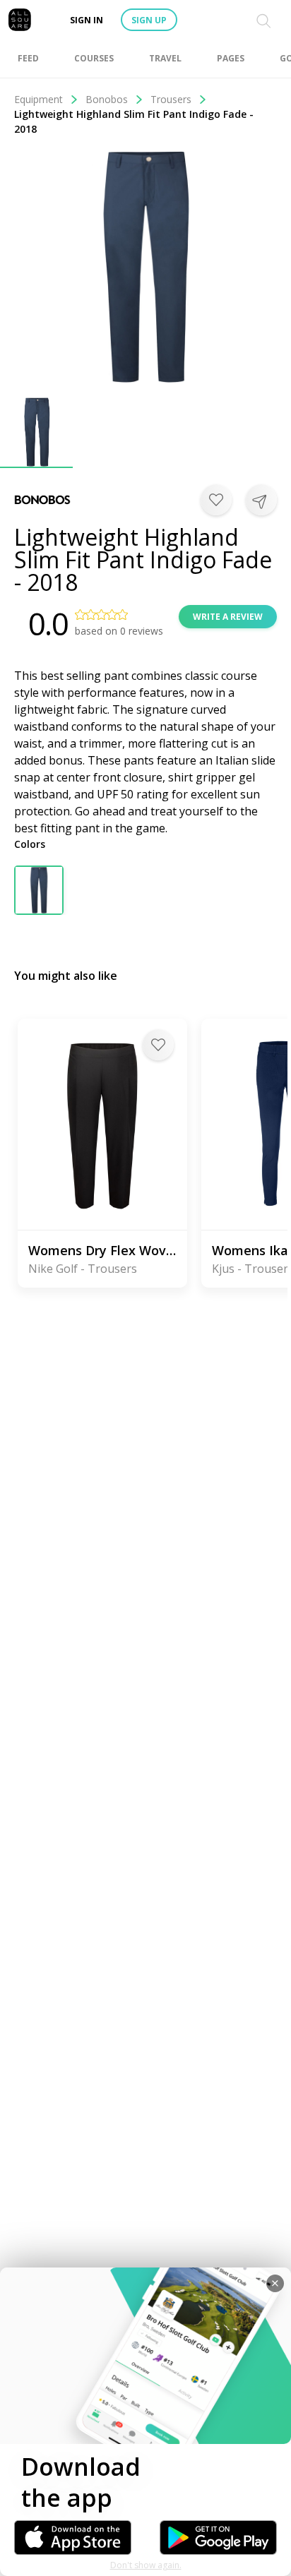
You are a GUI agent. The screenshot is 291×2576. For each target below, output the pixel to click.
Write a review (228, 617)
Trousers (171, 99)
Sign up (149, 20)
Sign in (87, 20)
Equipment (38, 99)
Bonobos (107, 99)
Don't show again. (146, 2565)
